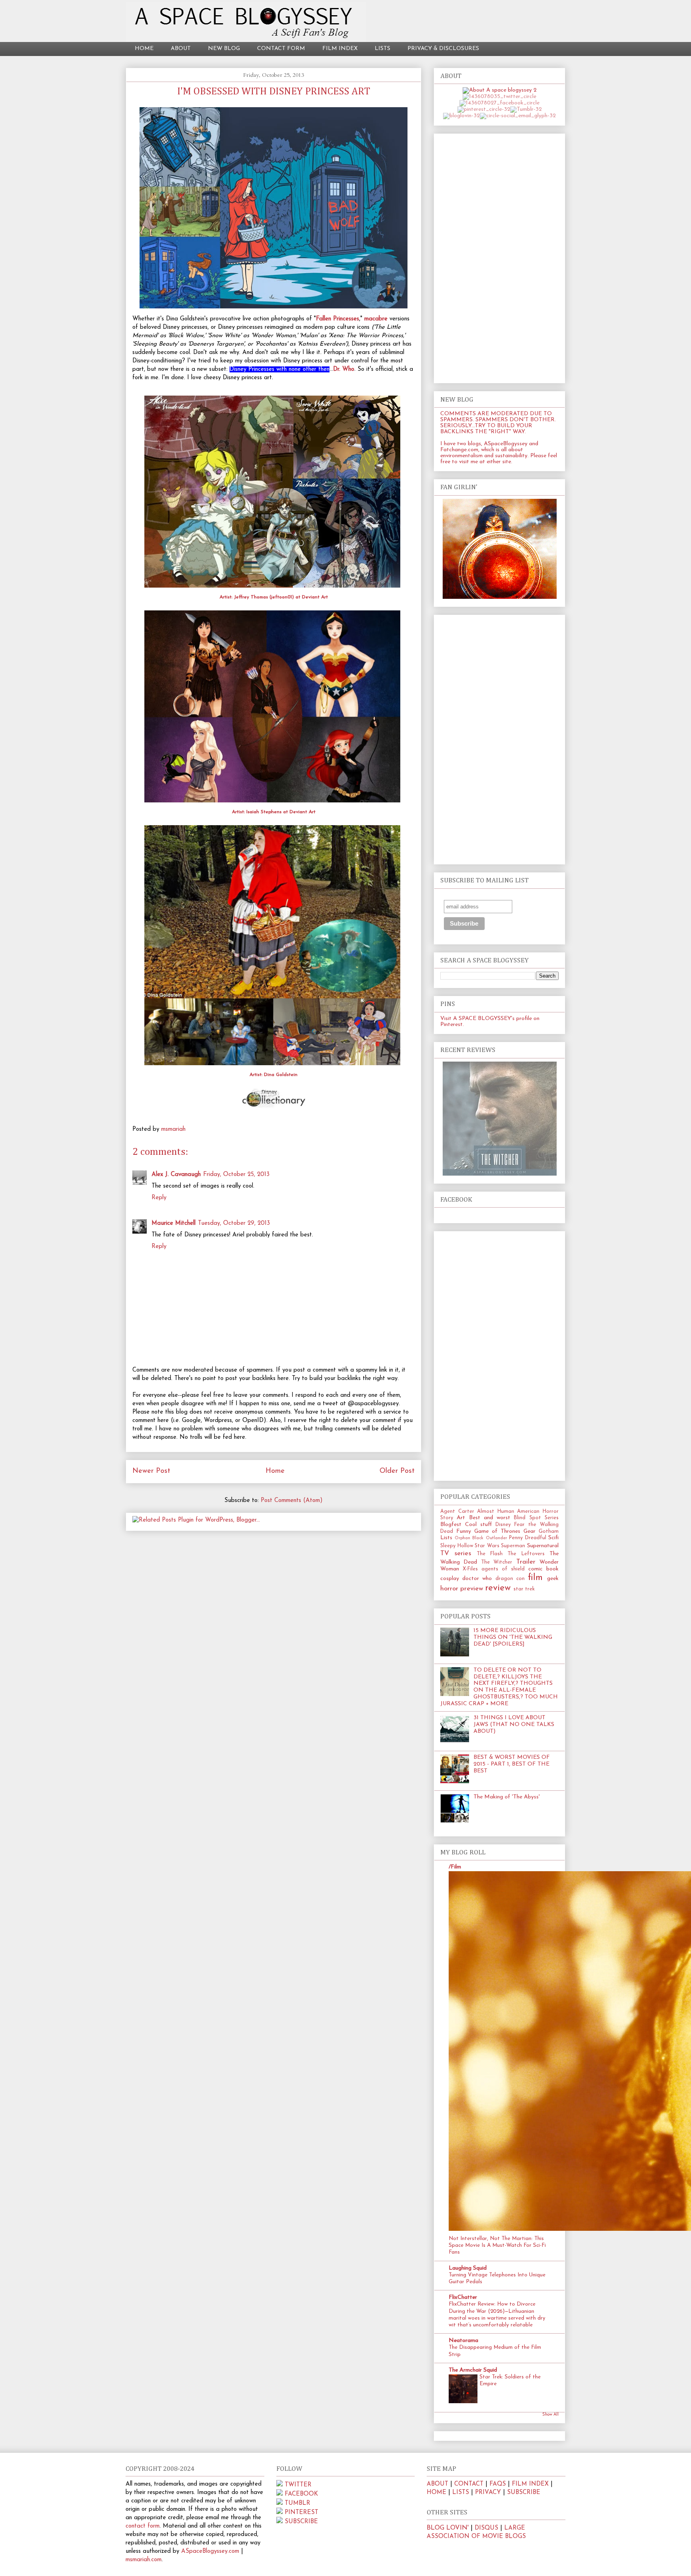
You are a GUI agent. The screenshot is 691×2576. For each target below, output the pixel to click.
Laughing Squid (468, 2268)
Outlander (496, 1538)
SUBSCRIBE (301, 2522)
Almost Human (496, 1512)
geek (553, 1579)
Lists (446, 1538)
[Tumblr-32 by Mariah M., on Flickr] (526, 109)
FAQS (498, 2484)
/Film (455, 1867)
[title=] (280, 2485)
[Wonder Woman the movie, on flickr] (500, 597)
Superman (513, 1546)
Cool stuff (478, 1525)
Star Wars (487, 1546)
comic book (543, 1569)
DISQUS (486, 2528)
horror (449, 1589)
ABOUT (181, 49)
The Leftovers (526, 1554)
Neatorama (463, 2341)
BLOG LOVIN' (448, 2528)
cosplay (450, 1579)
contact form (143, 2526)
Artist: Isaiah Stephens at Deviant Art (274, 812)
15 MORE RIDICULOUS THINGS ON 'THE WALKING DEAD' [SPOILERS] (513, 1637)
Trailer (526, 1562)
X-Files (470, 1569)
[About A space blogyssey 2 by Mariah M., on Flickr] (500, 90)
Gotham (549, 1532)
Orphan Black (469, 1538)
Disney (503, 1525)
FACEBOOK (301, 2494)
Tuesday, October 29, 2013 (234, 1223)
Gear (529, 1531)
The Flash (490, 1554)
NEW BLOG (224, 49)
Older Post (397, 1471)
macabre (376, 319)
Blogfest (451, 1525)
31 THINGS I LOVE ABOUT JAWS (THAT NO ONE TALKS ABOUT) (514, 1725)
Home (275, 1471)
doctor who (477, 1579)
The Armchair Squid (473, 2370)
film (535, 1578)
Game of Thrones (497, 1531)
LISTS (382, 49)
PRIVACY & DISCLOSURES (443, 49)
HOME (144, 49)
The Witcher (497, 1562)
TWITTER (298, 2485)
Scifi (553, 1538)
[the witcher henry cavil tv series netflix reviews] (500, 1174)
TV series (456, 1553)
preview (472, 1589)
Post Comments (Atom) (292, 1501)
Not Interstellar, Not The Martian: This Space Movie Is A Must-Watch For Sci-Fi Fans (497, 2246)
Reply (159, 1198)
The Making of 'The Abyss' (507, 1797)
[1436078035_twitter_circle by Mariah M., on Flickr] (499, 97)
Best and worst (490, 1518)
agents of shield (503, 1569)
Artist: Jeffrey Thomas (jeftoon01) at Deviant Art (274, 597)
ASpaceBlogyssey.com (210, 2551)
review (498, 1588)
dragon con (510, 1579)
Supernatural (543, 1546)
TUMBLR (298, 2503)
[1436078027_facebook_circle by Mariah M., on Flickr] (499, 103)
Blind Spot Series (536, 1518)
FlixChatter (463, 2297)
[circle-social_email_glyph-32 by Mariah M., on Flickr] (518, 116)
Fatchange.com (459, 450)
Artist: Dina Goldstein (274, 1075)
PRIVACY (488, 2493)
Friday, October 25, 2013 (236, 1175)
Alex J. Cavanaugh (176, 1175)
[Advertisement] (499, 257)
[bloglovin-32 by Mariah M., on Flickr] (461, 116)
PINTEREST (302, 2513)
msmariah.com (144, 2560)
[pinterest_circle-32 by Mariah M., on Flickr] (484, 109)
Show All (550, 2415)
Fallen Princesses (338, 319)
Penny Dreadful (528, 1538)
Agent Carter (457, 1512)
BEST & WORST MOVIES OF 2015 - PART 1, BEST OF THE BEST (512, 1764)
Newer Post (151, 1471)
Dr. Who (344, 369)
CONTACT (469, 2484)
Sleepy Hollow (457, 1546)
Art (461, 1518)
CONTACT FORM (281, 49)
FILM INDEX (340, 49)
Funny (464, 1531)
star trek (524, 1589)
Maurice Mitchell (174, 1223)
